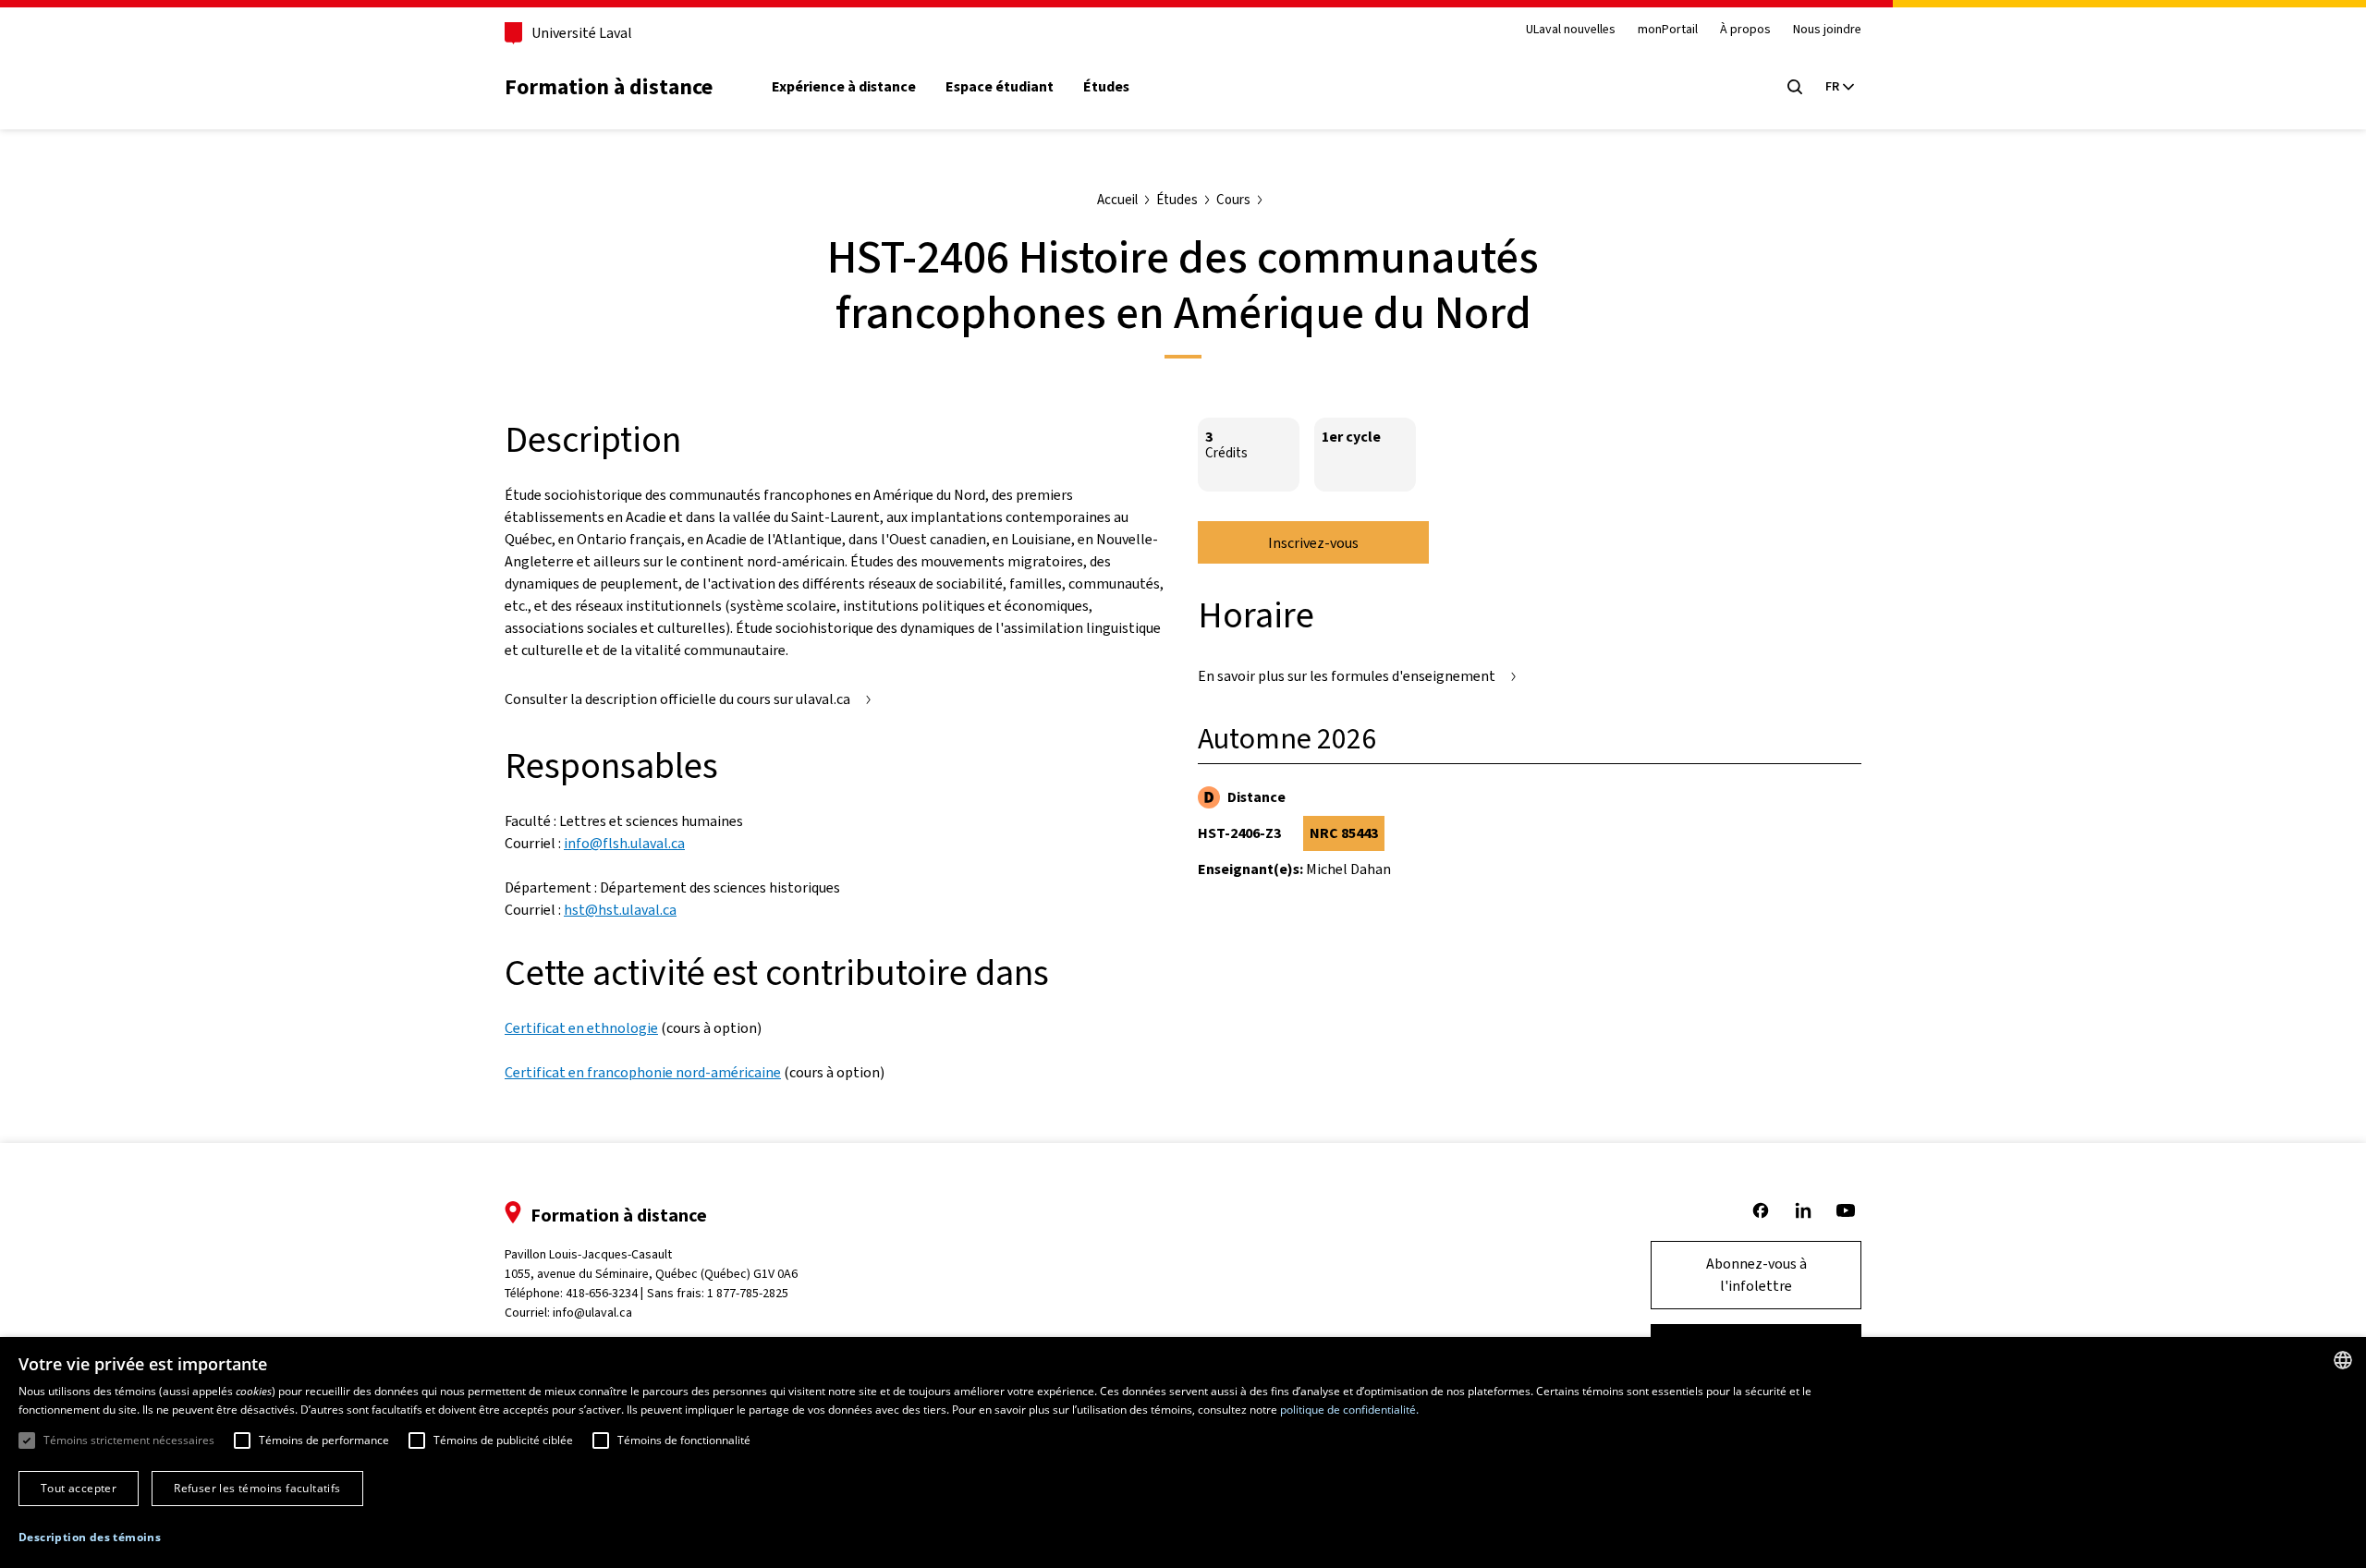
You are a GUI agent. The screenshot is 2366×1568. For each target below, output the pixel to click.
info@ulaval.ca (592, 1313)
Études (1106, 87)
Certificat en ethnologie (581, 1028)
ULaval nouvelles (1571, 30)
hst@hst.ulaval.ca (620, 910)
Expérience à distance (844, 87)
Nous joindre (1827, 30)
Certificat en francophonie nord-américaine (643, 1072)
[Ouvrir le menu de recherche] (1795, 87)
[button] (90, 1538)
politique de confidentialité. (1349, 1410)
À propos (1745, 30)
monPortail (1668, 30)
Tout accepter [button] (79, 1488)
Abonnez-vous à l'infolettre (1756, 1275)
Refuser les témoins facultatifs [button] (257, 1488)
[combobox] (2343, 1360)
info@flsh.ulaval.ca (624, 843)
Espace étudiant (1000, 87)
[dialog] (1183, 1453)
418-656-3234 (602, 1293)
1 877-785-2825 (748, 1293)
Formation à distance (609, 87)
